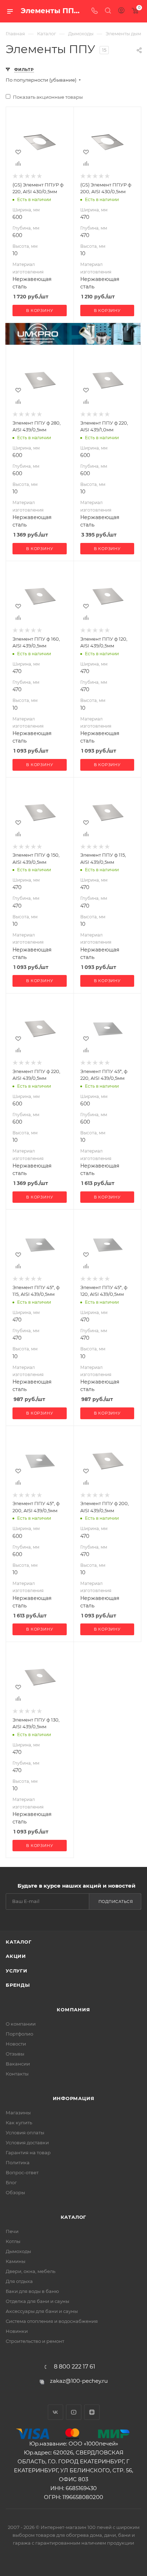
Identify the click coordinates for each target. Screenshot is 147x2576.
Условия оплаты (25, 2133)
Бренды (18, 1985)
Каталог (19, 1942)
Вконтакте (55, 2412)
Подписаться (116, 1902)
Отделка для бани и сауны (37, 2301)
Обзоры (15, 2192)
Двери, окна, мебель (31, 2271)
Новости (16, 2044)
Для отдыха (19, 2281)
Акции (16, 1956)
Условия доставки (27, 2143)
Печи (12, 2231)
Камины (16, 2261)
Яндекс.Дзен (92, 2412)
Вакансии (18, 2064)
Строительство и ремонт (35, 2341)
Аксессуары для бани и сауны (42, 2311)
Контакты (17, 2074)
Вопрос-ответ (22, 2172)
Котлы (13, 2241)
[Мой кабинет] (121, 11)
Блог (11, 2182)
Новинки (17, 2331)
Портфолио (19, 2034)
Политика (18, 2162)
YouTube (74, 2412)
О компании (21, 2024)
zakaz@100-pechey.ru (79, 2381)
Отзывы (15, 2054)
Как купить (19, 2123)
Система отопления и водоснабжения (52, 2321)
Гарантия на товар (28, 2152)
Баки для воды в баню (32, 2291)
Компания (73, 2010)
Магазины (18, 2113)
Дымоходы (18, 2251)
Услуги (17, 1971)
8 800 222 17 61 (75, 2367)
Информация (74, 2098)
